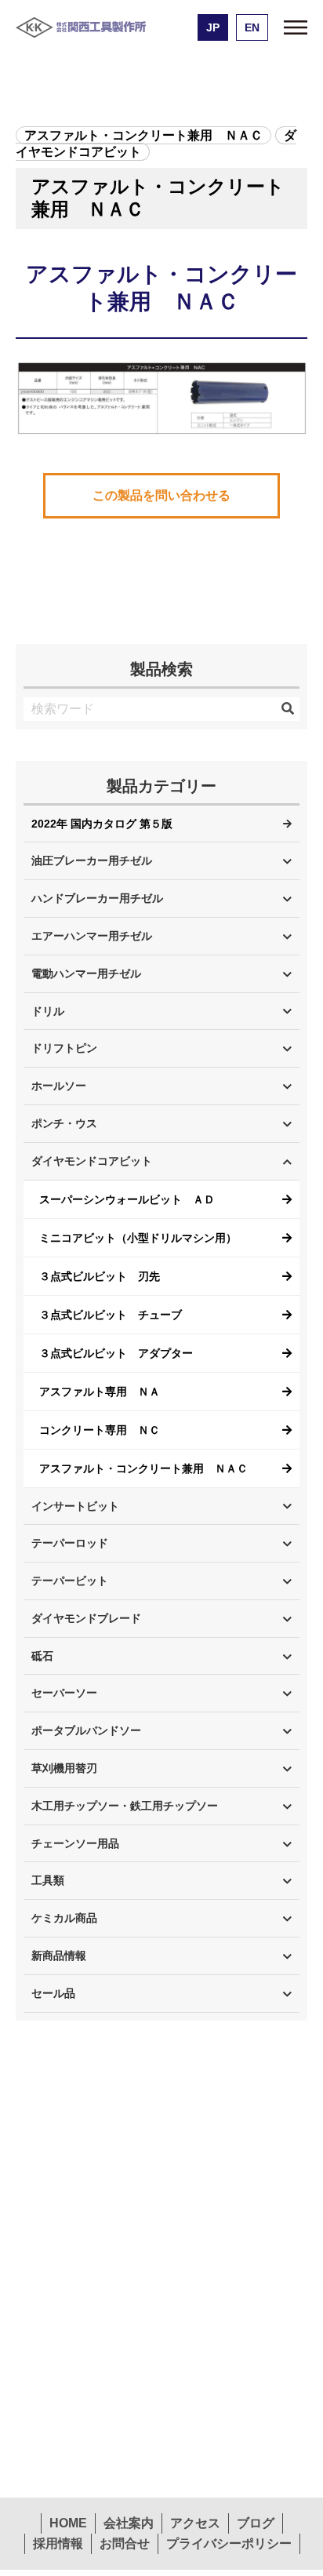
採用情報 (58, 2543)
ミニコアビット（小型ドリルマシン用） (138, 1238)
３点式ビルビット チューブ (111, 1315)
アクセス (195, 2523)
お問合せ (125, 2543)
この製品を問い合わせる (161, 495)
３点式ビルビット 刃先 (100, 1276)
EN (252, 27)
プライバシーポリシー (229, 2543)
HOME (68, 2523)
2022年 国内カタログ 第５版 (102, 824)
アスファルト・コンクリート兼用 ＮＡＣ (143, 1468)
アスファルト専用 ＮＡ (100, 1392)
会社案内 (129, 2523)
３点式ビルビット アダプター (116, 1353)
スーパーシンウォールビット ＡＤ (127, 1199)
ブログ (256, 2523)
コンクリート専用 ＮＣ (100, 1430)
